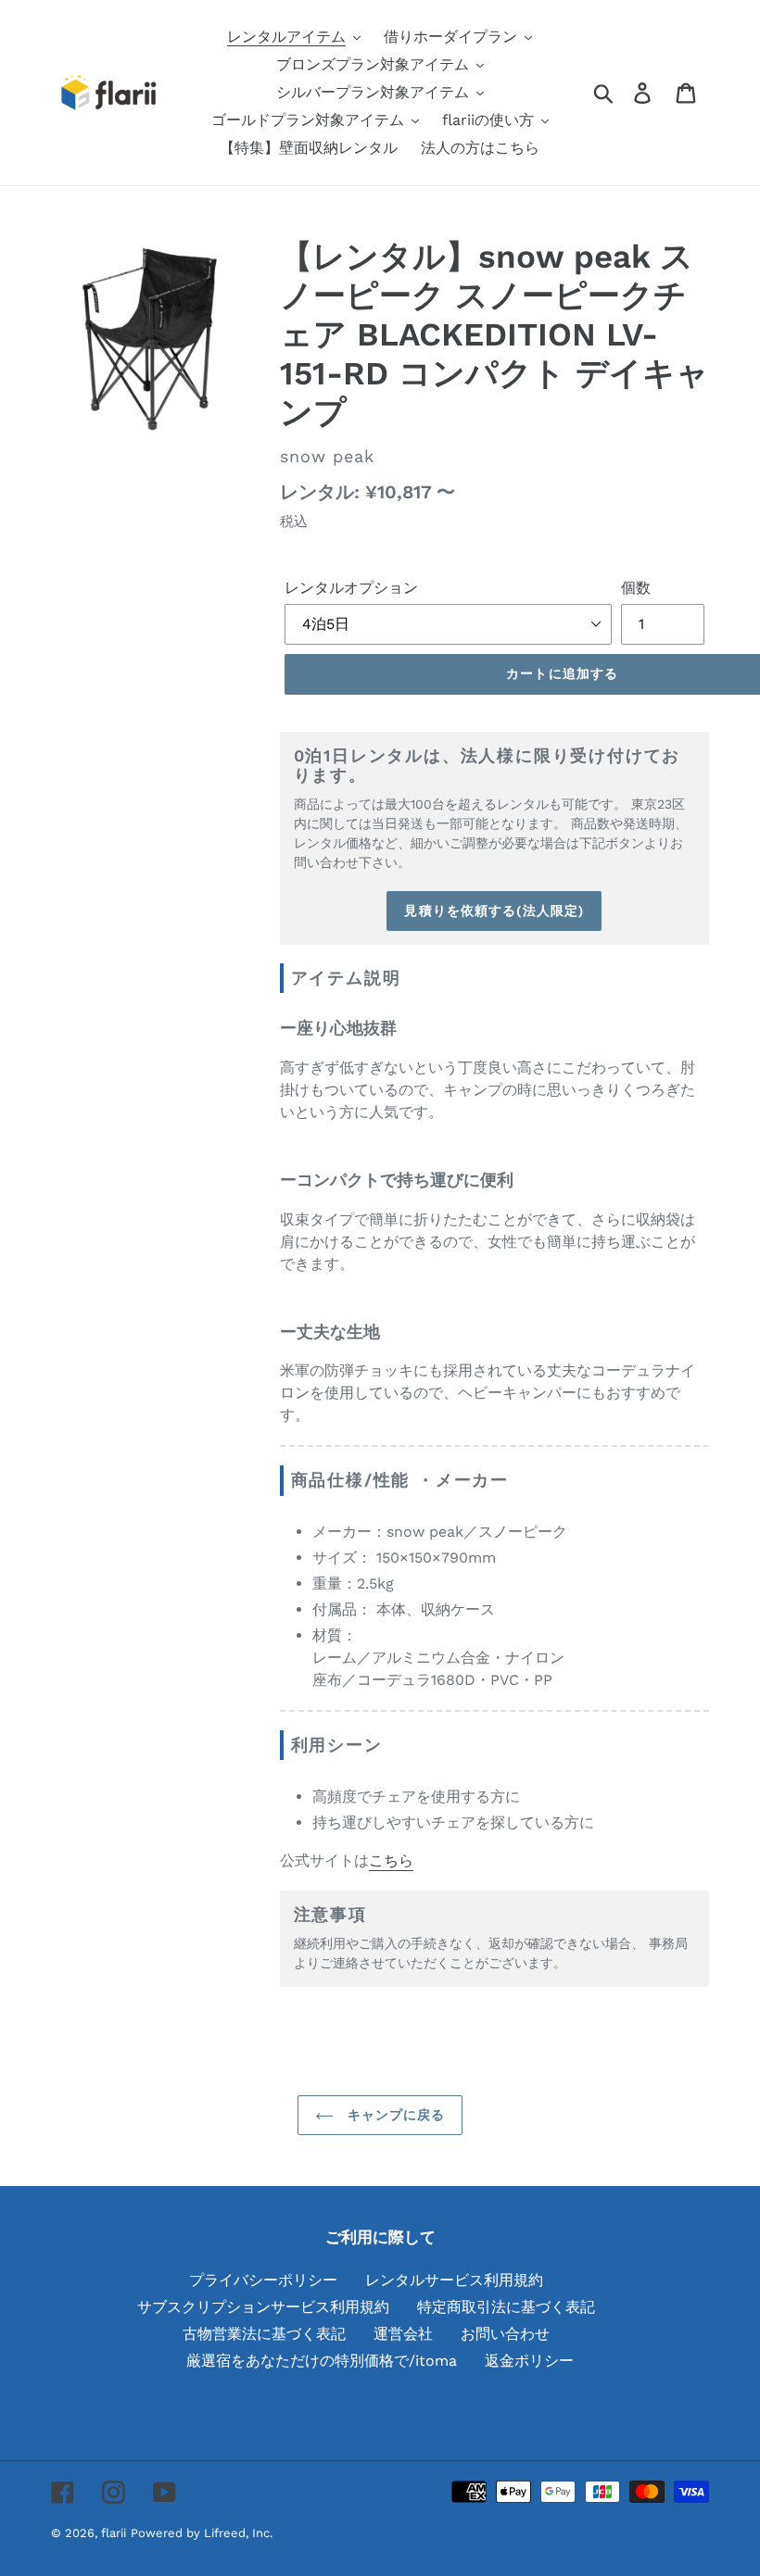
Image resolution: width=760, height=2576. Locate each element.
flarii (114, 2533)
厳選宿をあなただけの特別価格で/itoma (322, 2361)
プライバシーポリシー (263, 2280)
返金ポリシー (529, 2361)
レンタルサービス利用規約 (454, 2280)
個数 (636, 588)
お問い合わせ (505, 2334)
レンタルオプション (351, 588)
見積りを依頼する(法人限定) (494, 911)
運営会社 (403, 2334)
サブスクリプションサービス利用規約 (263, 2307)
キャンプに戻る (394, 2115)
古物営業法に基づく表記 (264, 2334)
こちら (391, 1860)
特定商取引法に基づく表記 (506, 2307)
